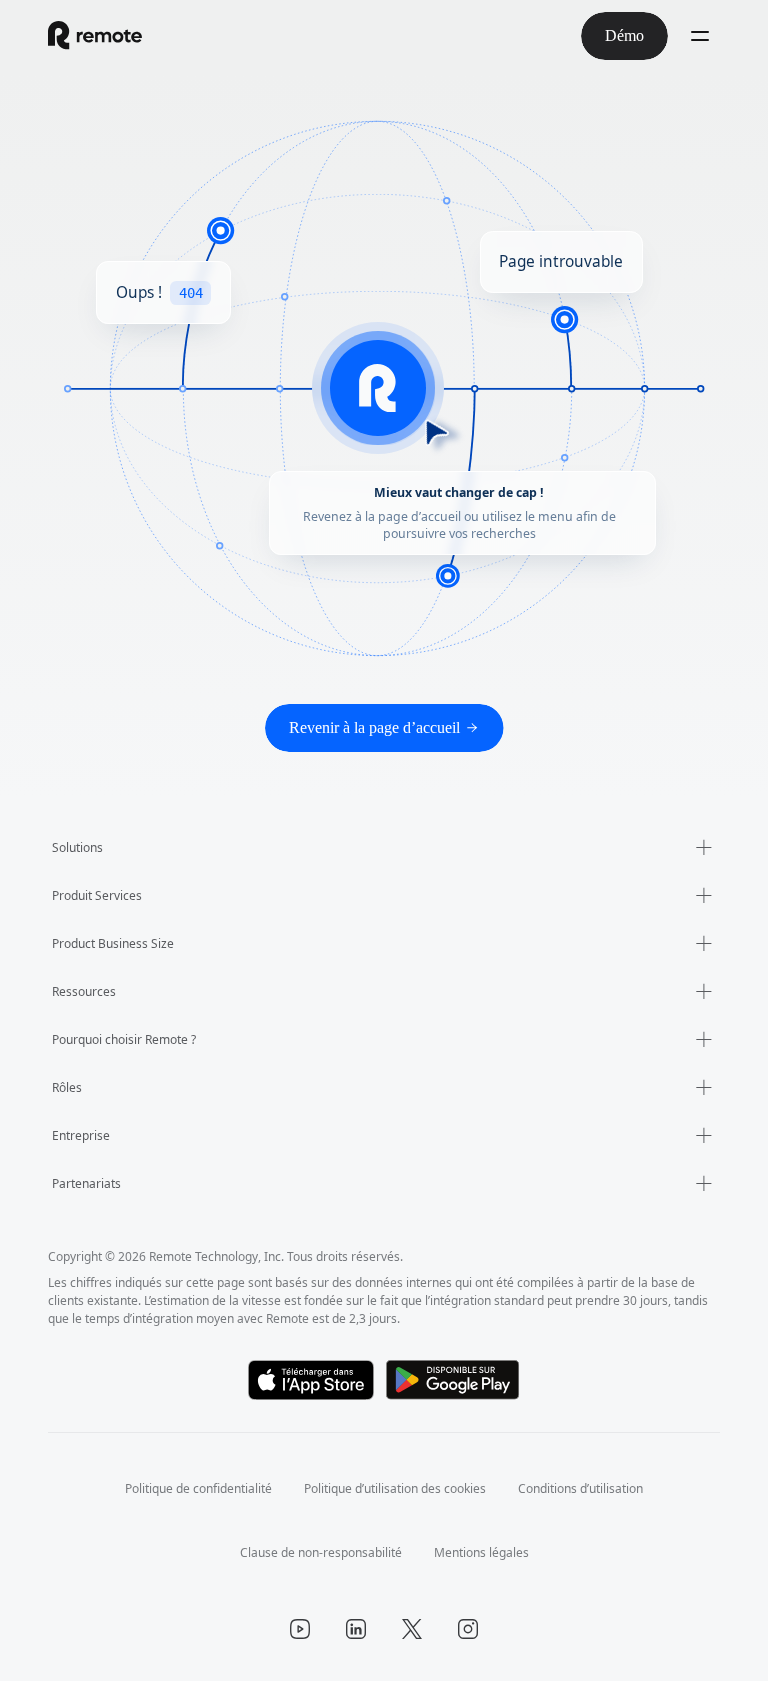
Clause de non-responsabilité (317, 1552)
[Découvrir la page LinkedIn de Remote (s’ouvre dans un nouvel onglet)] (356, 1629)
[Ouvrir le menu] (700, 36)
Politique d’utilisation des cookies (396, 1488)
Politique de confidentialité (185, 1488)
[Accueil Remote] (95, 36)
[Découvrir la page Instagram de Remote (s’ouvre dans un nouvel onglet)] (468, 1629)
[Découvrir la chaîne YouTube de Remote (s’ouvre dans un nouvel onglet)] (300, 1629)
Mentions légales (488, 1552)
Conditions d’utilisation (595, 1488)
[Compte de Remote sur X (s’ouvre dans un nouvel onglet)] (412, 1629)
